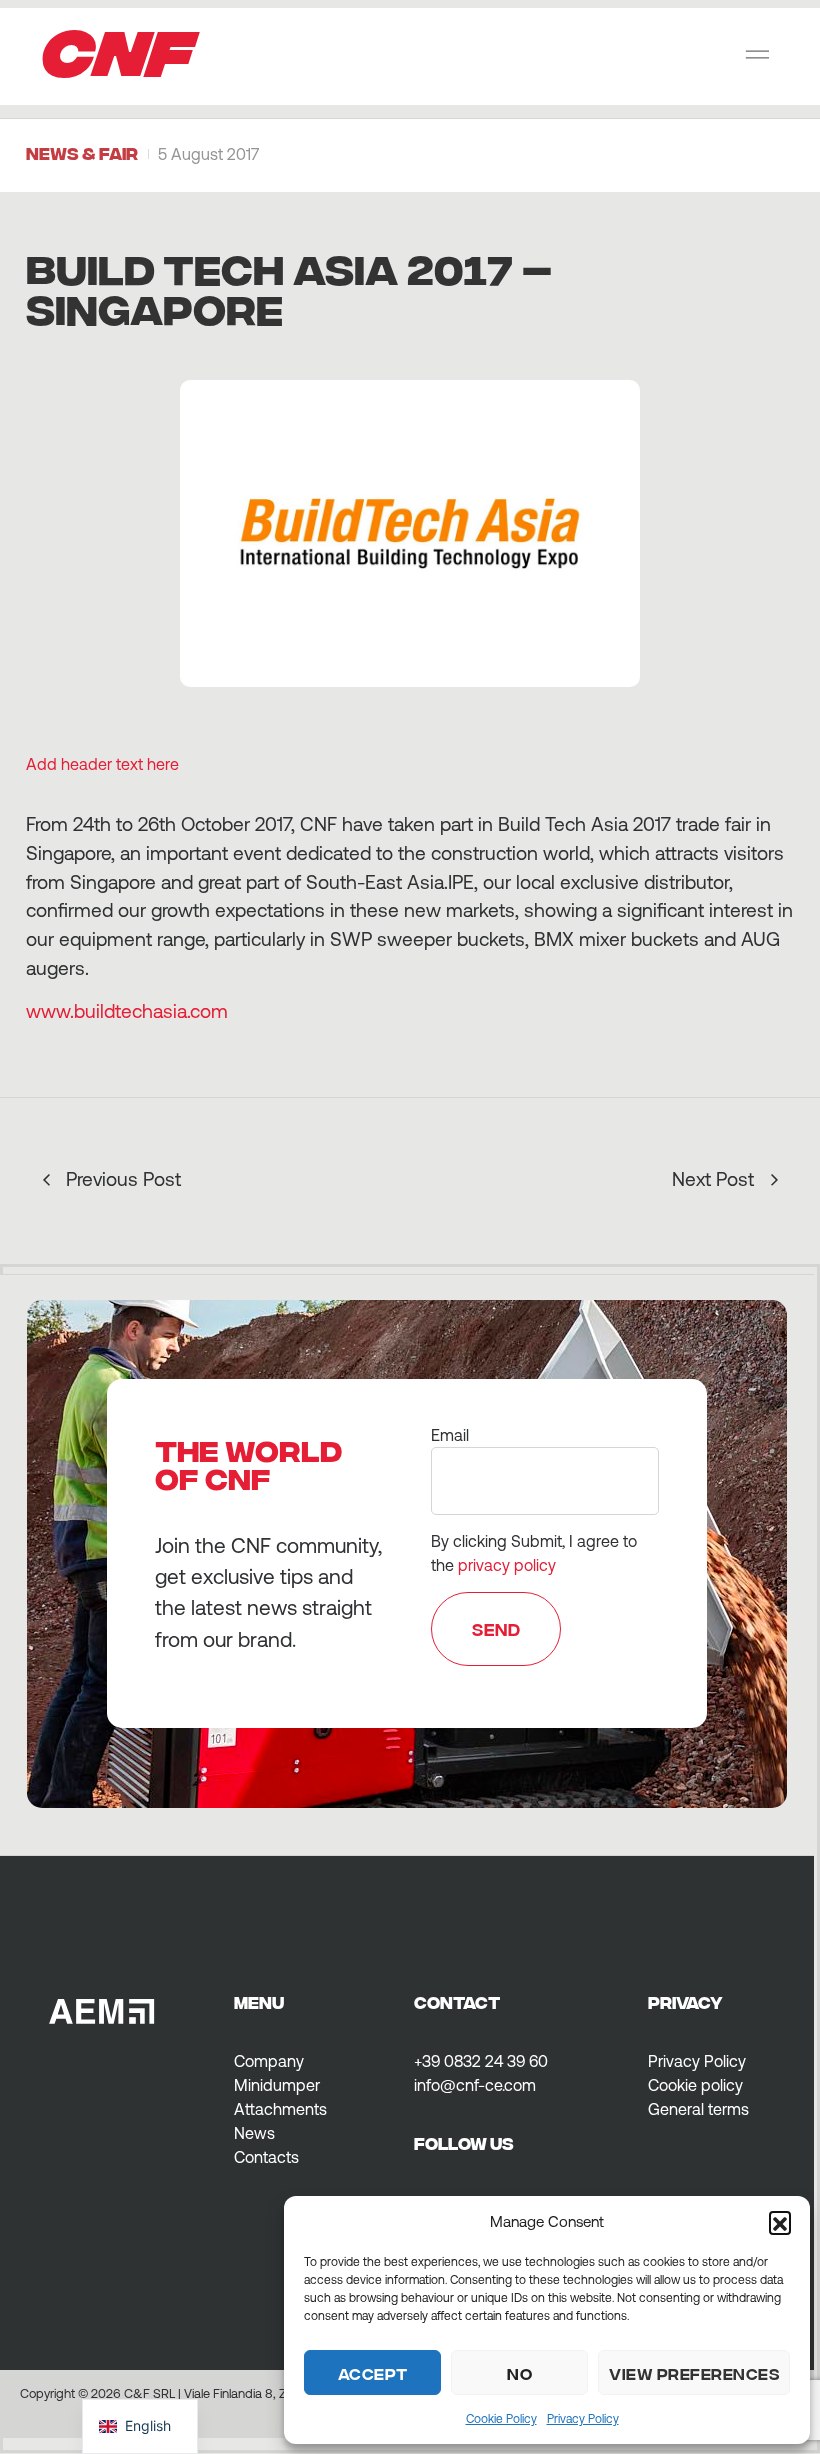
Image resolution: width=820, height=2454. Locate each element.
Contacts (266, 2157)
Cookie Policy (501, 2419)
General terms (698, 2109)
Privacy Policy (583, 2419)
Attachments (280, 2109)
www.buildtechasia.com (127, 1011)
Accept (373, 2373)
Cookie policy (695, 2085)
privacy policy (507, 1565)
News (254, 2133)
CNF (118, 46)
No (519, 2373)
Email (450, 1435)
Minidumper (277, 2085)
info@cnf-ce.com (475, 2085)
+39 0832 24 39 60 (481, 2061)
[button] (780, 2222)
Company (269, 2061)
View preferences (694, 2373)
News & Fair (82, 152)
